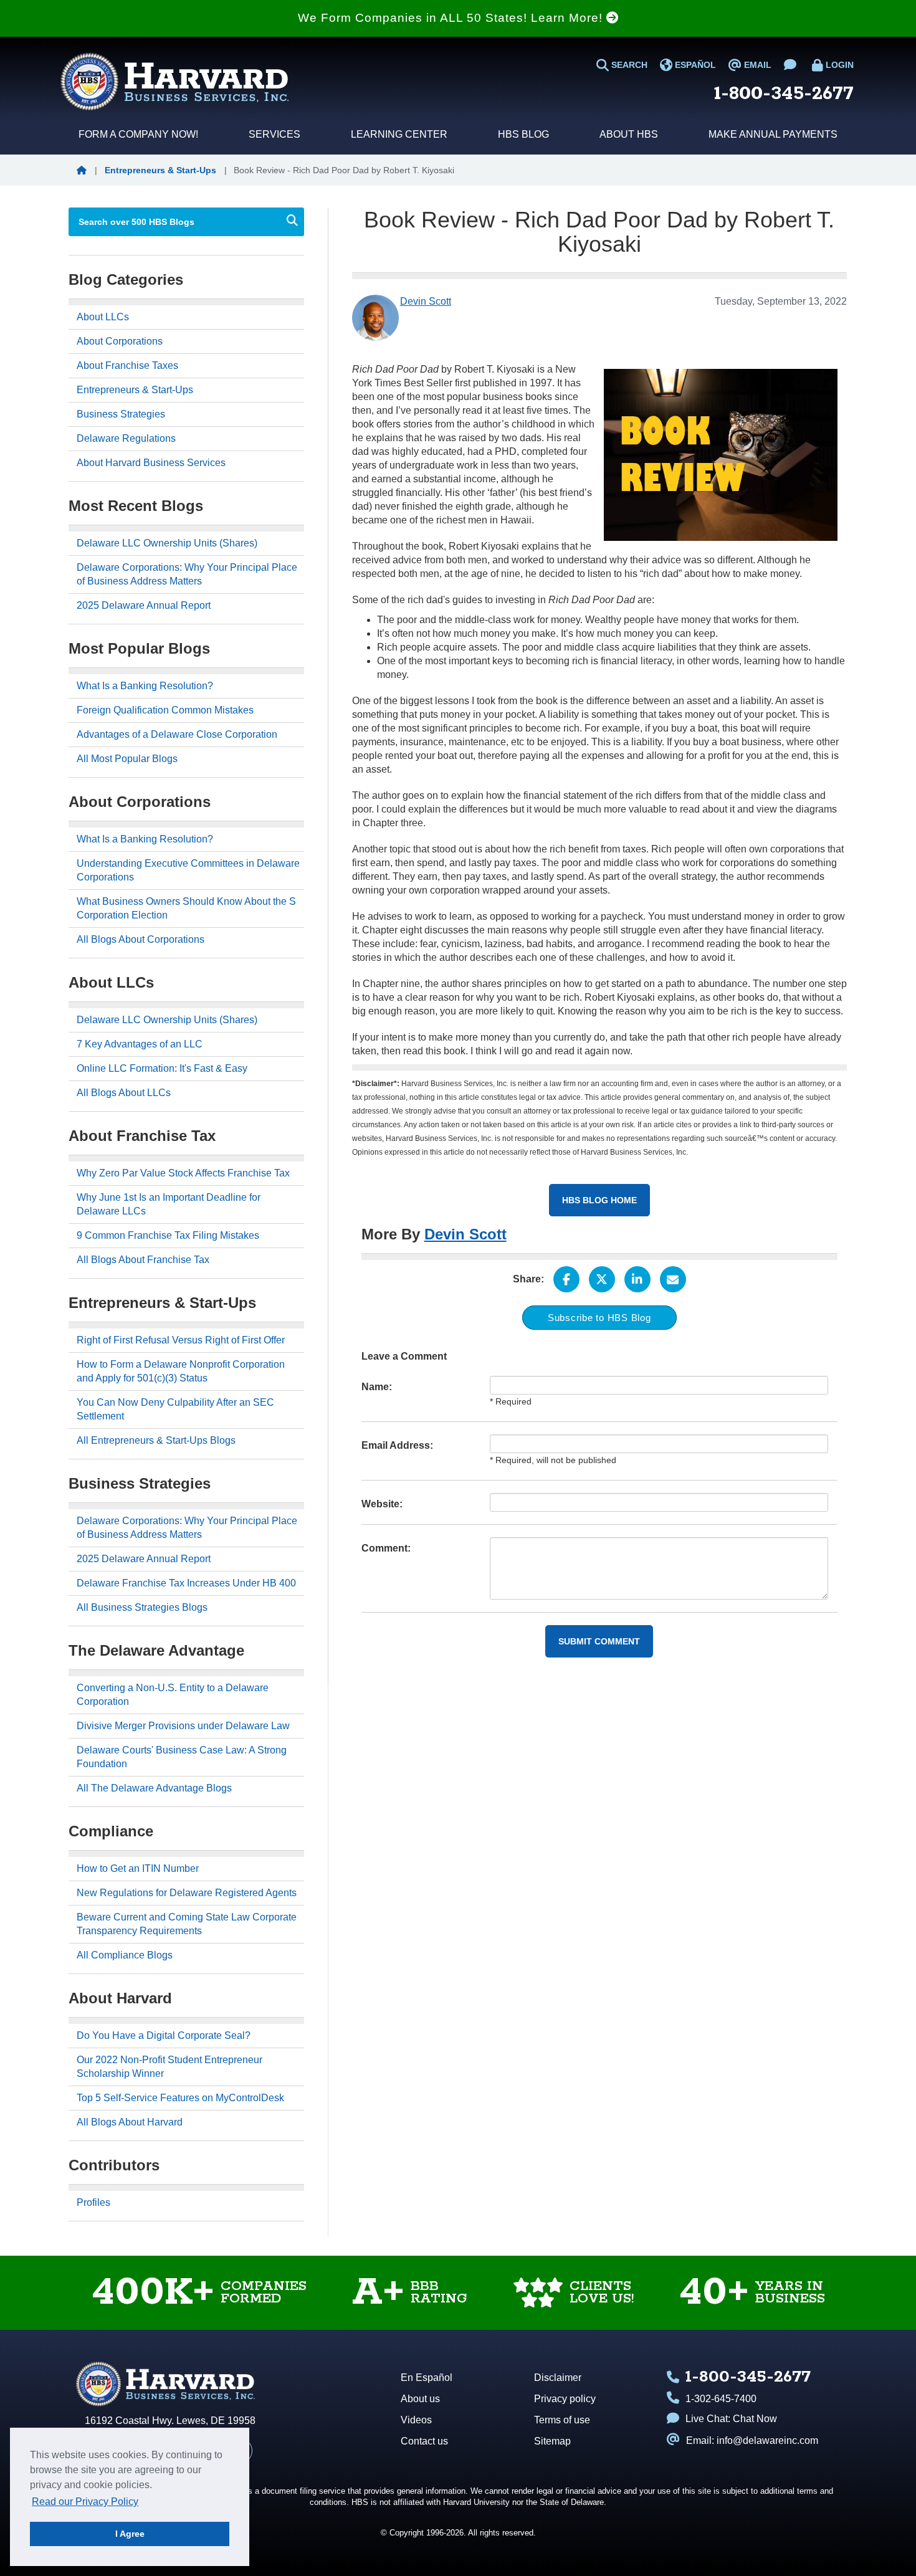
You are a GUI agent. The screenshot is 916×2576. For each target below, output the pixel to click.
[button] (83, 170)
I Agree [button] (130, 2534)
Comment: (386, 1548)
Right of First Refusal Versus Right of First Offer (181, 1340)
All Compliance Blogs (125, 1955)
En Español (427, 2378)
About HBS (629, 134)
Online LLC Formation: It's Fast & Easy (162, 1068)
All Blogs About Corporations (141, 939)
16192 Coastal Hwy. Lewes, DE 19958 (170, 2421)
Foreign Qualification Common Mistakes (165, 710)
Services (274, 134)
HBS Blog (523, 134)
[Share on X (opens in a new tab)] (602, 1279)
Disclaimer (558, 2378)
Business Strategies (121, 414)
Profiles (93, 2202)
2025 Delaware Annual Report (144, 605)
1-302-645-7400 (721, 2399)
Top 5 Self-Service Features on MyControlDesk (180, 2098)
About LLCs (103, 317)
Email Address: (397, 1445)
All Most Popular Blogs (127, 759)
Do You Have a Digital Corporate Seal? (164, 2035)
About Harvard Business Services (151, 463)
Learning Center (399, 134)
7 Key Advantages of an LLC (140, 1044)
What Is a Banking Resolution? (145, 686)
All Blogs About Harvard (130, 2122)
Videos (416, 2420)
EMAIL (756, 65)
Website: (382, 1504)
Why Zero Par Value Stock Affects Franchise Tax (183, 1173)
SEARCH (628, 65)
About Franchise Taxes (127, 365)
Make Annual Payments (773, 134)
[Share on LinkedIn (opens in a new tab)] (637, 1279)
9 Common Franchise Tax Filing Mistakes (168, 1235)
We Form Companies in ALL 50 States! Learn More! (452, 18)
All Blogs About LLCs (124, 1093)
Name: (377, 1387)
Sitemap (552, 2441)
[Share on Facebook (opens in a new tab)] (566, 1279)
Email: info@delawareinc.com (752, 2440)
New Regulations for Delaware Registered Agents (187, 1893)
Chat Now (755, 2419)
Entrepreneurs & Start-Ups (160, 170)
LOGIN (838, 65)
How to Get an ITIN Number (138, 1868)
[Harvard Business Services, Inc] (174, 82)
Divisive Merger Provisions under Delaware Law (183, 1726)
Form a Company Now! (138, 134)
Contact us (424, 2441)
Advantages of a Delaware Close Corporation (177, 734)
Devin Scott (465, 1234)
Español (694, 65)
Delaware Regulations (126, 438)
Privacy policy (565, 2399)
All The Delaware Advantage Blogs (154, 1788)
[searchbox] (173, 222)
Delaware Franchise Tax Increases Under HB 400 (186, 1583)
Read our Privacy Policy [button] (85, 2502)
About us (420, 2399)
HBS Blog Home (599, 1200)
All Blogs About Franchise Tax (143, 1260)
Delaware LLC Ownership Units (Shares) (167, 543)
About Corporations (120, 341)
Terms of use (562, 2420)
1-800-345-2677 (784, 94)
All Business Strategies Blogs (142, 1607)
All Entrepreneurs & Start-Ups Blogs (156, 1440)
